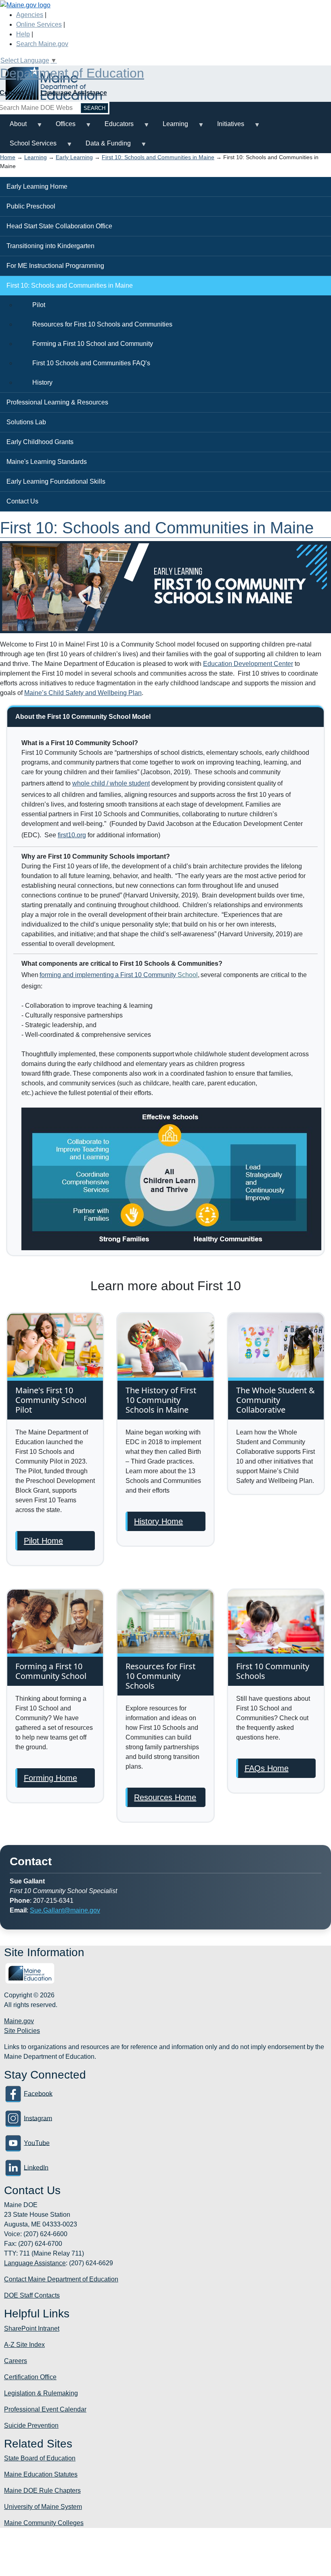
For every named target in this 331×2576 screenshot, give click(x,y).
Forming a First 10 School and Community (93, 344)
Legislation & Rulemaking (41, 2393)
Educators (114, 127)
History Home (158, 1521)
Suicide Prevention (31, 2425)
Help (23, 34)
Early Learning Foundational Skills (56, 481)
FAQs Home (267, 1768)
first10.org (72, 835)
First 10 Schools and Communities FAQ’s (91, 363)
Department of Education (72, 73)
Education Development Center (248, 664)
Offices (61, 127)
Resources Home (165, 1797)
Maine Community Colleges (44, 2523)
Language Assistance (74, 93)
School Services (28, 146)
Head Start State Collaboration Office (59, 226)
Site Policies (22, 2031)
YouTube (37, 2143)
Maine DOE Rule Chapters (42, 2491)
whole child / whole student (111, 783)
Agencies (30, 15)
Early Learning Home (37, 186)
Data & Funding (103, 146)
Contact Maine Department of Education (61, 2279)
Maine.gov (19, 2021)
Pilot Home (43, 1541)
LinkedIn (36, 2167)
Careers (16, 2361)
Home (8, 157)
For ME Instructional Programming (55, 266)
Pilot (39, 305)
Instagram (38, 2118)
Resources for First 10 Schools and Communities (102, 324)
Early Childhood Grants (40, 442)
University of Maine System (43, 2507)
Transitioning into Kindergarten (50, 246)
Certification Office (30, 2377)
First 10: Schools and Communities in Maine (158, 157)
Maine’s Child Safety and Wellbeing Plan (83, 693)
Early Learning (74, 157)
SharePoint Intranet (32, 2329)
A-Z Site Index (24, 2345)
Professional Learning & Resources (57, 402)
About (13, 127)
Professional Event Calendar (45, 2409)
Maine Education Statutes (41, 2474)
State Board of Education (40, 2458)
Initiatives (226, 127)
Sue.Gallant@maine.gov (65, 1910)
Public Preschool (31, 206)
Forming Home (50, 1778)
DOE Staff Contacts (32, 2295)
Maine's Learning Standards (47, 462)
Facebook (38, 2093)
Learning (171, 127)
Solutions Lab (26, 422)
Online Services (39, 24)
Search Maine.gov (42, 44)
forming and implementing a (108, 975)
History (42, 382)
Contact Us (22, 501)
